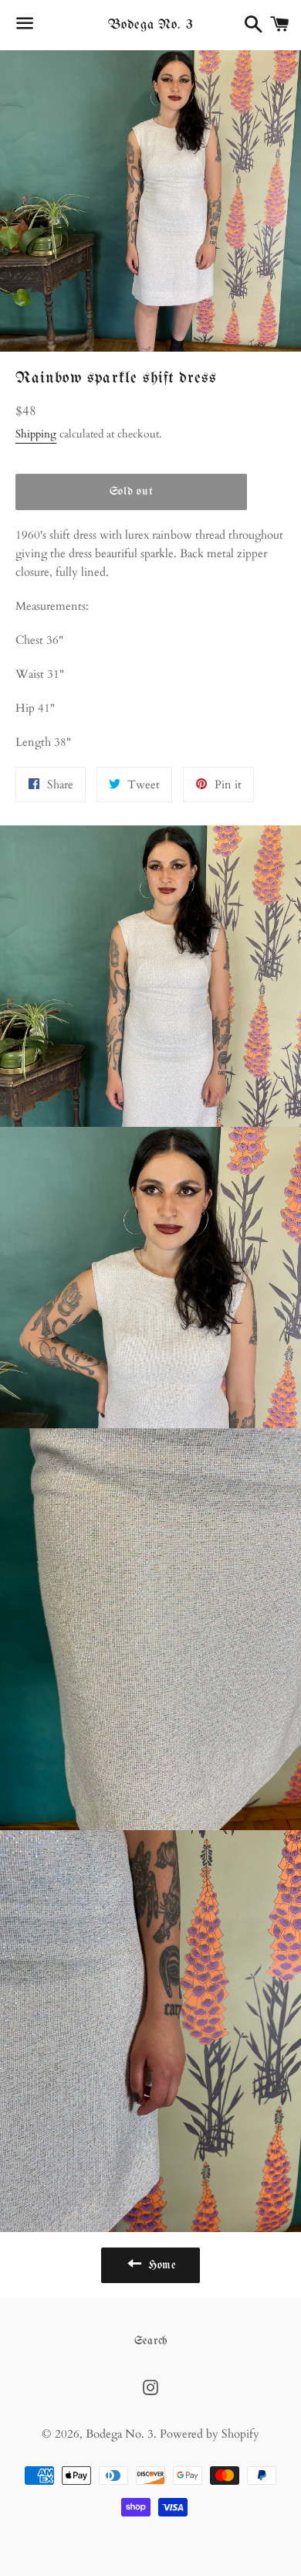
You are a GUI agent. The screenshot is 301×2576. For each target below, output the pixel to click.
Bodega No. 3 (150, 25)
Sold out (132, 492)
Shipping (36, 434)
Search (151, 2341)
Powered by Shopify (210, 2434)
